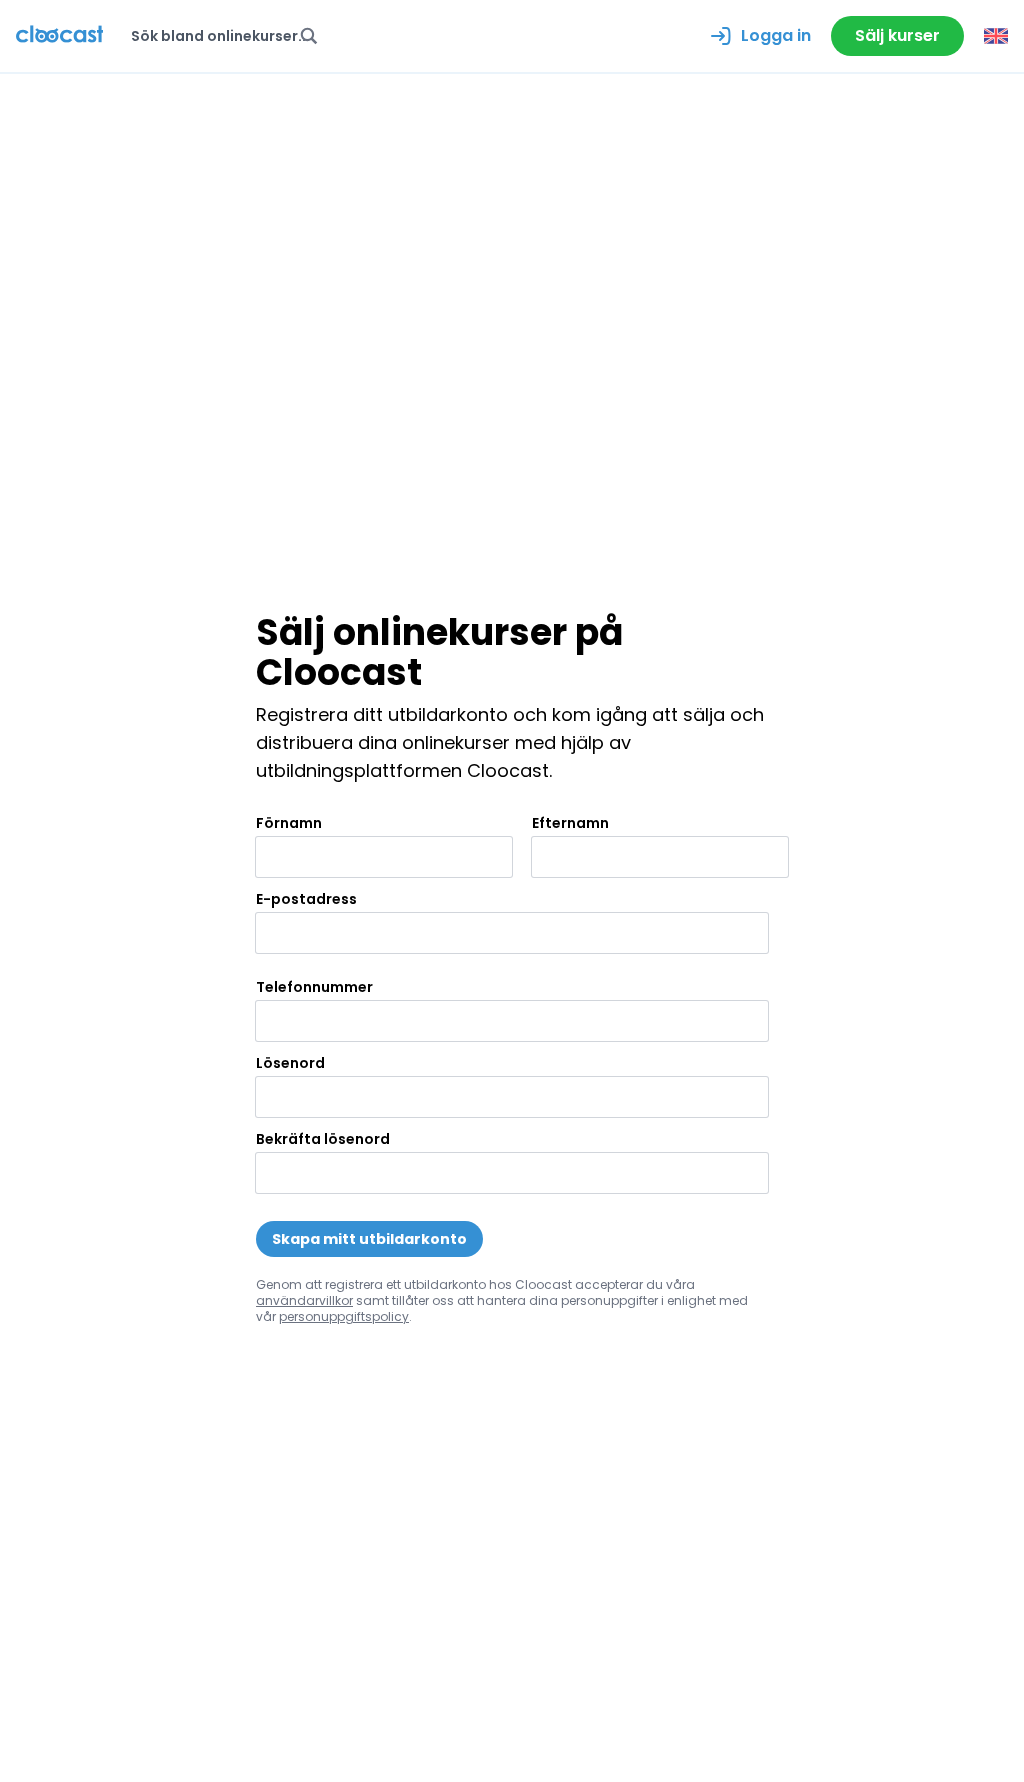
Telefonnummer (314, 987)
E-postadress (306, 899)
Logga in (776, 35)
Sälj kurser (897, 35)
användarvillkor (304, 1300)
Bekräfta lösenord (323, 1139)
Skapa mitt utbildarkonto (369, 1239)
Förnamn (289, 823)
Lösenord (290, 1063)
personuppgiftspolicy (344, 1316)
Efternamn (570, 823)
